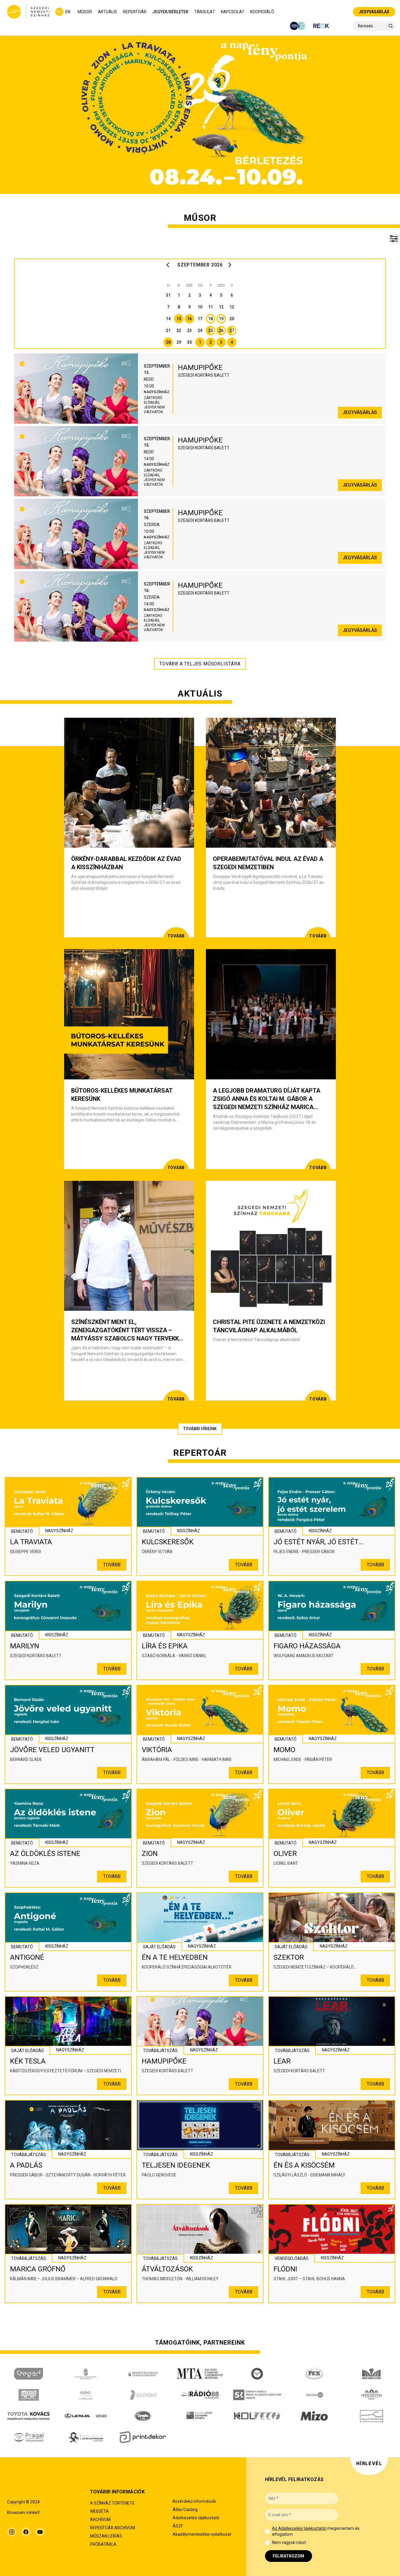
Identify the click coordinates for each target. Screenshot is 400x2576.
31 (168, 295)
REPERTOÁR (135, 12)
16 (189, 319)
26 (221, 330)
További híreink (200, 1429)
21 (168, 330)
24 (200, 330)
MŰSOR (85, 12)
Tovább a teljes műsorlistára (200, 664)
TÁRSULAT (205, 12)
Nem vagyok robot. (289, 2542)
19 (221, 319)
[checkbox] (267, 2531)
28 (168, 342)
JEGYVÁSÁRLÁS (374, 12)
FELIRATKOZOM (288, 2556)
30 (189, 342)
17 (200, 319)
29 (179, 342)
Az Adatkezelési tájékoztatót (299, 2528)
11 (211, 307)
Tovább (112, 1565)
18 (211, 319)
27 (232, 330)
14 (168, 319)
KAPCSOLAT (233, 12)
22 (179, 330)
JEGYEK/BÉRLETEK (170, 12)
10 (200, 307)
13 (232, 307)
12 (221, 307)
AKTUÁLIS (107, 12)
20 (232, 319)
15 (179, 319)
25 (211, 330)
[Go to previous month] (169, 265)
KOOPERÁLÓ (262, 12)
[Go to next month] (231, 265)
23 (189, 330)
